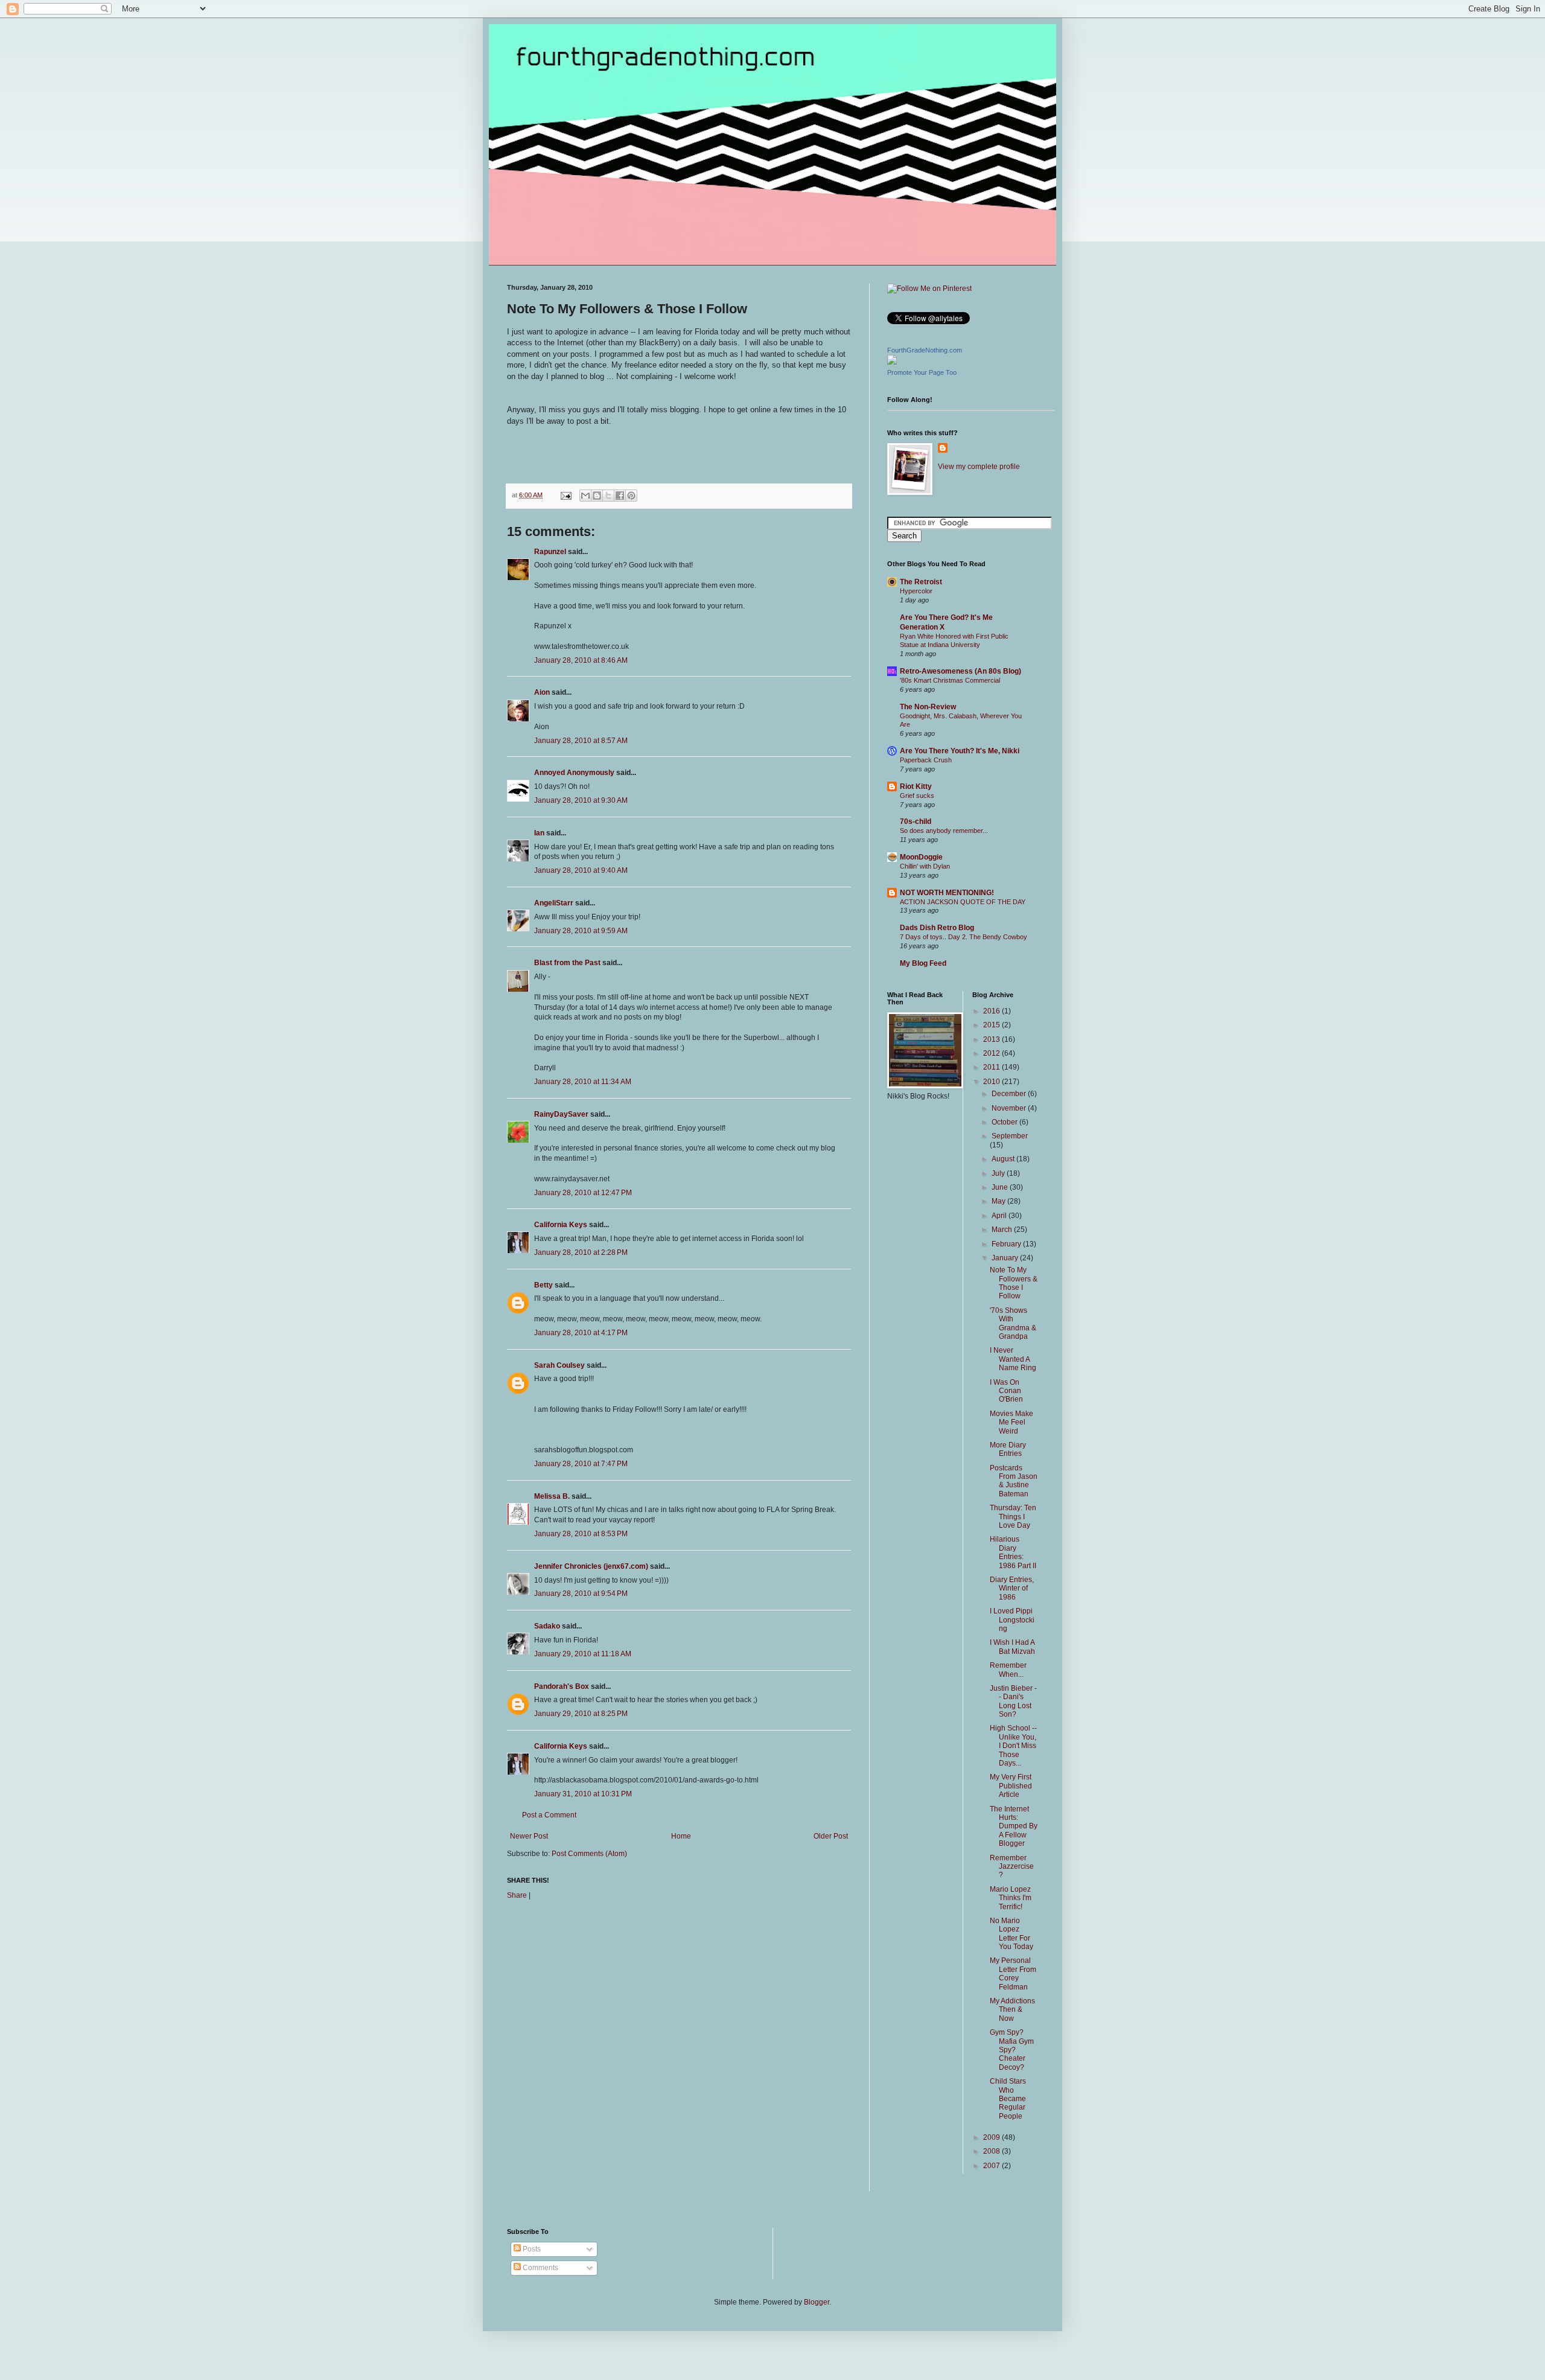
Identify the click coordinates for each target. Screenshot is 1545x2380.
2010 (992, 1082)
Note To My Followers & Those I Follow (1014, 1283)
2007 (992, 2166)
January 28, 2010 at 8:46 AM (581, 660)
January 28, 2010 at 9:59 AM (581, 931)
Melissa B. (552, 1496)
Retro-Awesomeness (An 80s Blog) (960, 671)
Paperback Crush (926, 760)
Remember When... (1008, 1670)
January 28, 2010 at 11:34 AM (583, 1082)
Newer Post (529, 1836)
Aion (542, 692)
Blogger (817, 2302)
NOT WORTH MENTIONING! (947, 893)
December (1010, 1094)
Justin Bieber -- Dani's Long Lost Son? (1013, 1701)
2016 (992, 1011)
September (1010, 1136)
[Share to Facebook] (620, 496)
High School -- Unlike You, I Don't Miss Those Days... (1013, 1746)
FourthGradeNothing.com (925, 350)
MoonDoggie (921, 857)
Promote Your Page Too (922, 372)
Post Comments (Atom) (589, 1854)
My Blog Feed (923, 963)
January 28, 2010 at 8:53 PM (581, 1534)
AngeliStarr (554, 903)
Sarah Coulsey (559, 1365)
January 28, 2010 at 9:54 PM (581, 1594)
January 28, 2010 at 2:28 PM (581, 1252)
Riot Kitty (916, 786)
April (1000, 1216)
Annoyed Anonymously (574, 773)
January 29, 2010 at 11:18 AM (583, 1654)
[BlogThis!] (597, 496)
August (1004, 1159)
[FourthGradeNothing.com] (892, 362)
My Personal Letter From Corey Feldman (1013, 1973)
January (1006, 1258)
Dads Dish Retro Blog (937, 928)
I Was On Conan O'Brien (1006, 1391)
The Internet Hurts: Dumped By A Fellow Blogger (1014, 1826)
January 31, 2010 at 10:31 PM (583, 1794)
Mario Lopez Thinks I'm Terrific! (1011, 1898)
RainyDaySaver (561, 1114)
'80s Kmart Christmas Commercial (950, 680)
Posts (531, 2249)
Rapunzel (550, 552)
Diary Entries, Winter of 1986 (1012, 1588)
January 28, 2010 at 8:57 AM (581, 741)
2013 (992, 1039)
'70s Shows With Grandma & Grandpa (1013, 1323)
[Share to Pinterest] (631, 496)
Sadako (547, 1626)
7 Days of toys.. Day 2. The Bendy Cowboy (964, 937)
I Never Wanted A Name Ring (1013, 1359)
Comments (540, 2268)
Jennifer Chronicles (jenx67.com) (591, 1566)
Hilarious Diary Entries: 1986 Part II (1013, 1552)
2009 (992, 2137)
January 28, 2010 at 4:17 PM (581, 1333)
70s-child (916, 822)
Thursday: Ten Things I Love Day (1013, 1517)
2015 (992, 1025)
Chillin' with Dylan (925, 866)
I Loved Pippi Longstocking (1012, 1620)
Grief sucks (917, 796)
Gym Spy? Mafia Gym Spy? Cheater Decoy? (1012, 2050)
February (1007, 1244)
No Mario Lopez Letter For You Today (1011, 1934)
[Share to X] (608, 496)
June (1001, 1187)
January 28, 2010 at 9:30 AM (581, 800)
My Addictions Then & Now (1012, 2010)
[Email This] (585, 496)
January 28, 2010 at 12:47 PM (583, 1193)
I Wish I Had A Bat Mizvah (1012, 1647)
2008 (992, 2151)
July (999, 1173)
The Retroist (921, 582)
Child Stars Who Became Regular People (1008, 2099)
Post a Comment (549, 1815)
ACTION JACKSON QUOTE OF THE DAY (963, 902)
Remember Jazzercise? (1012, 1867)
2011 (992, 1067)
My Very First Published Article (1011, 1786)
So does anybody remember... (944, 831)
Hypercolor (916, 591)
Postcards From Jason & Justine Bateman (1014, 1481)
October (1005, 1122)
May (999, 1201)
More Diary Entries (1008, 1449)
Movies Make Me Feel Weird (1011, 1422)
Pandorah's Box (562, 1686)
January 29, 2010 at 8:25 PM (581, 1714)
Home (681, 1836)
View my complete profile (979, 467)
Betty (543, 1285)
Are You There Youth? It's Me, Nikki (960, 751)
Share (517, 1895)
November (1010, 1108)
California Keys (561, 1225)
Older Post (831, 1836)
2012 (992, 1053)
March (1003, 1230)
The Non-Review (928, 707)
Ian (539, 833)
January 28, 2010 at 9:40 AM (581, 870)
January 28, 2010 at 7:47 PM (581, 1464)
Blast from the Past (567, 963)
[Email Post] (565, 495)
